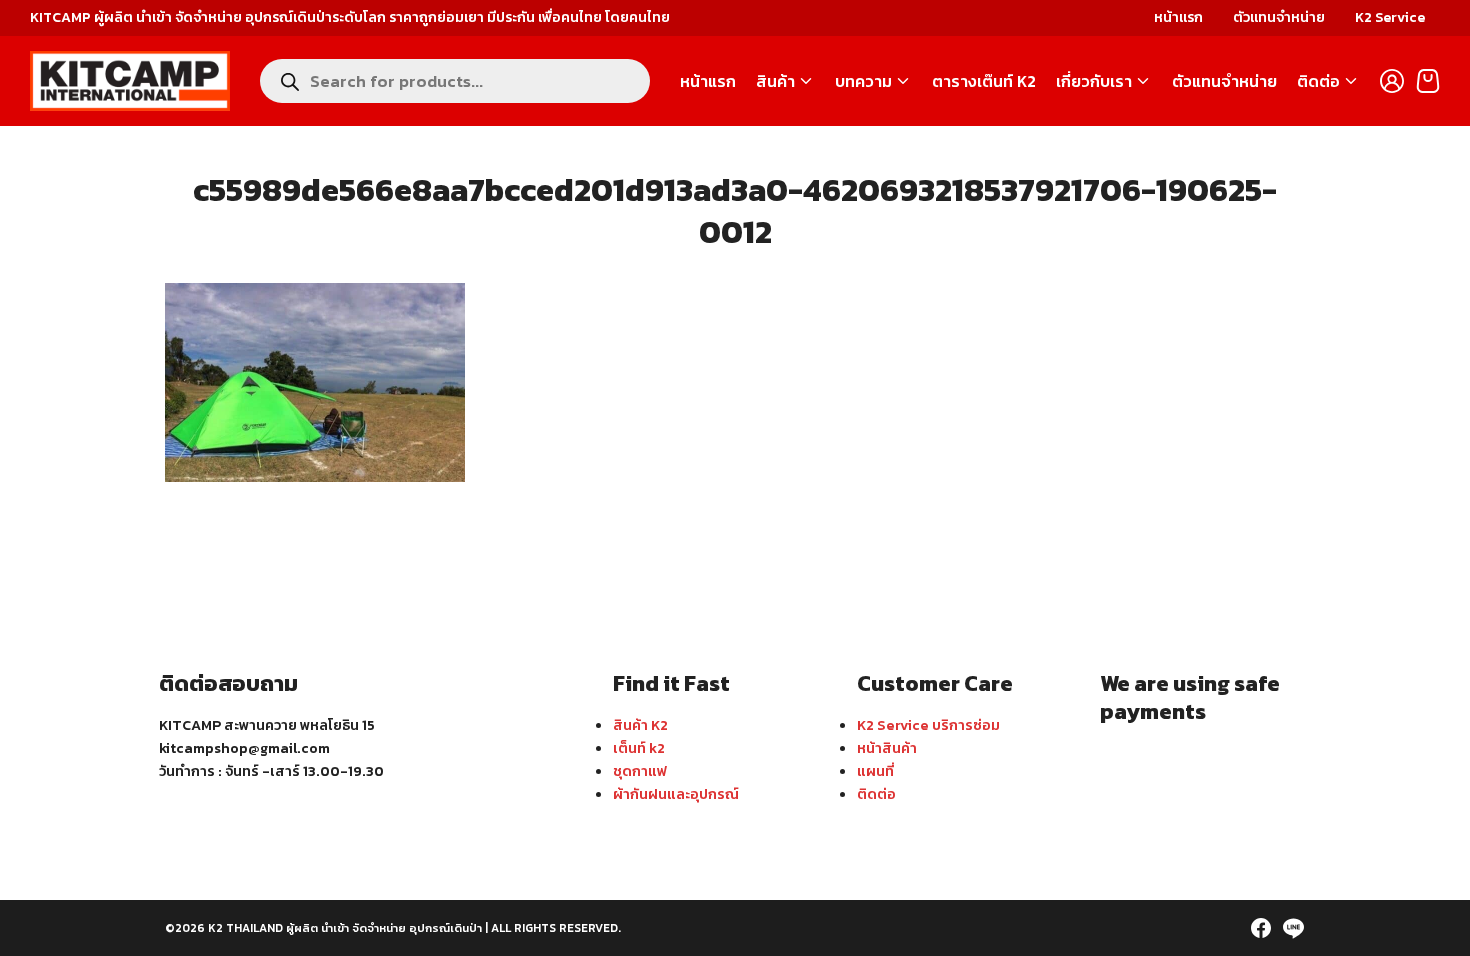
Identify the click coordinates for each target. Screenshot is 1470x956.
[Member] (1392, 81)
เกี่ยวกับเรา (1094, 81)
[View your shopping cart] (1428, 81)
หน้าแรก (1178, 17)
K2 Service (1390, 17)
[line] (1293, 928)
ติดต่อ (1318, 81)
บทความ (863, 81)
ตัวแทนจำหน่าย (1279, 17)
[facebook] (1261, 928)
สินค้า (775, 81)
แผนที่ (875, 771)
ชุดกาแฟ (640, 771)
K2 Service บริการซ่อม (928, 725)
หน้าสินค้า (887, 748)
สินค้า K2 (640, 725)
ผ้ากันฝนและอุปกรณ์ (676, 794)
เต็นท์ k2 (639, 748)
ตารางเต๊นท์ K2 (984, 81)
